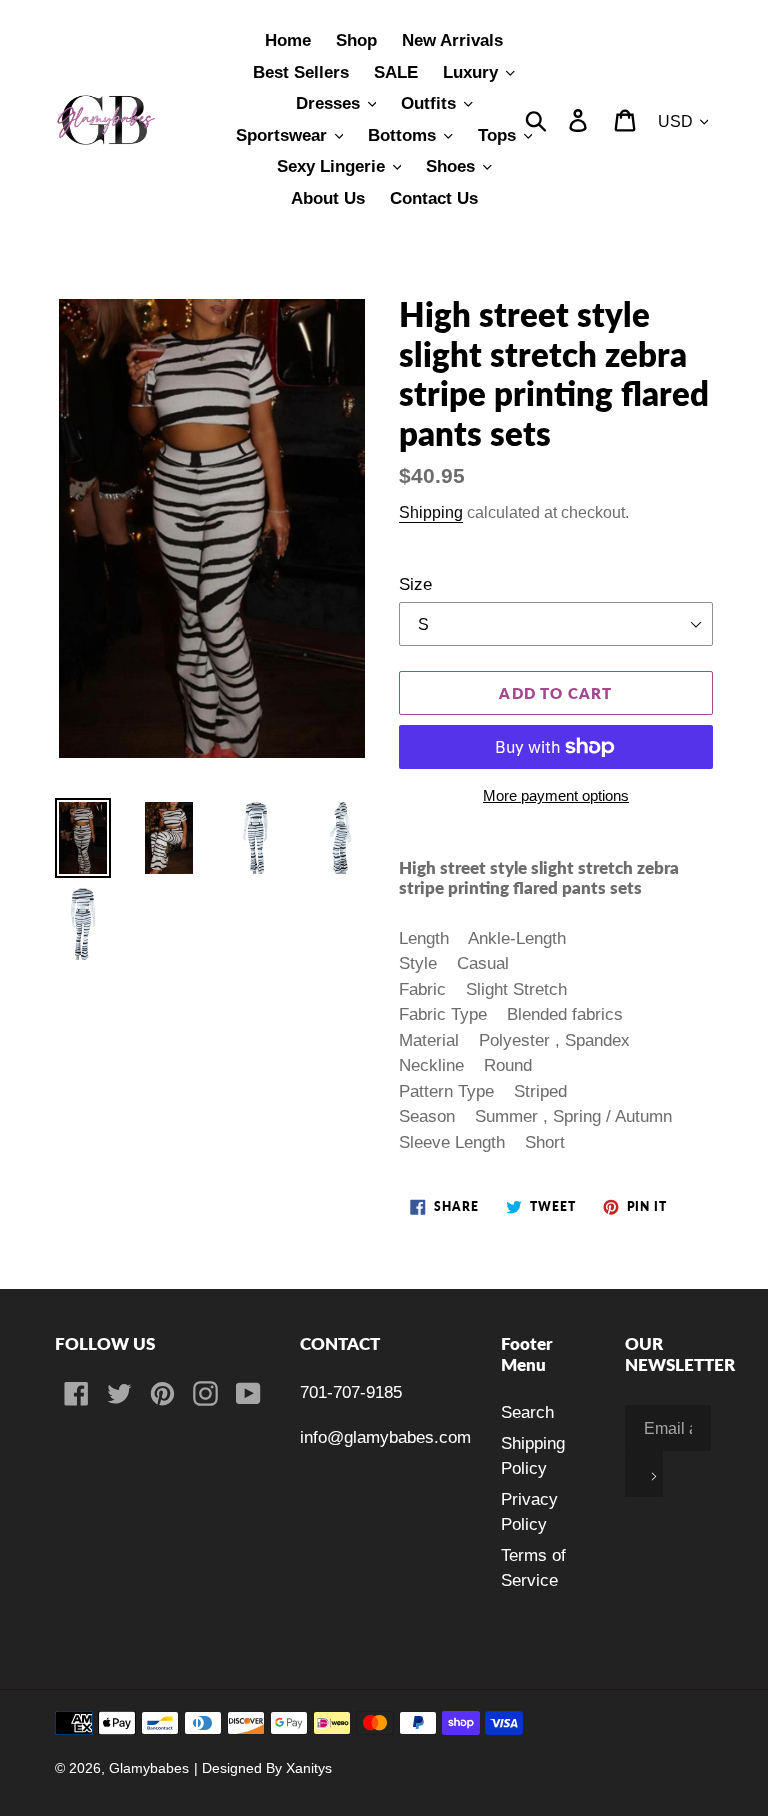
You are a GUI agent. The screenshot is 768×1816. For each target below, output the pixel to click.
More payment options (556, 795)
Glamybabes (149, 1768)
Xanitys (309, 1768)
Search (527, 1412)
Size (415, 584)
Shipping (431, 512)
